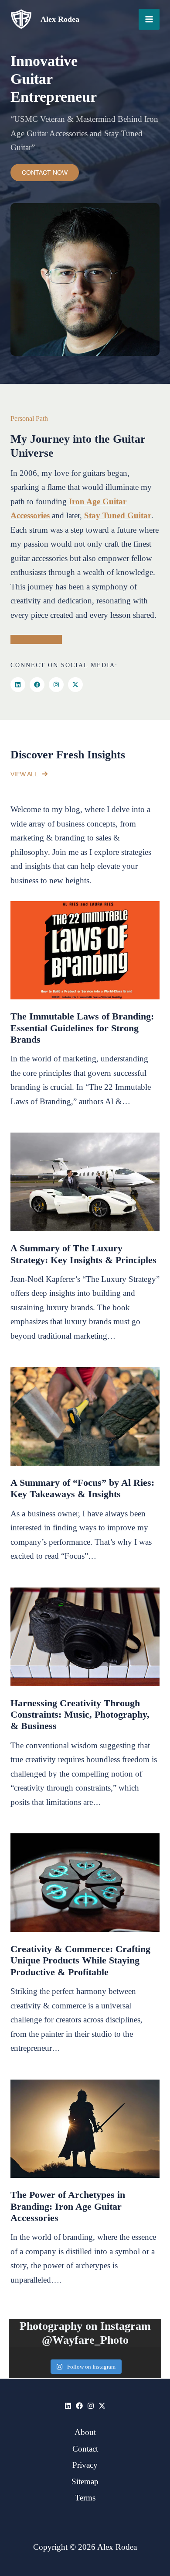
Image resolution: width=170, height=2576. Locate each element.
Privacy (85, 2465)
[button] (29, 774)
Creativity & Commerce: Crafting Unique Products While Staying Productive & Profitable (80, 1960)
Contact (85, 2449)
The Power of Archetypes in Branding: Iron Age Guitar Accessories (68, 2206)
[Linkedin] (68, 2406)
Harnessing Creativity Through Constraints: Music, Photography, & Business (80, 1715)
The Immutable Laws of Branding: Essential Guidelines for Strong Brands (82, 1028)
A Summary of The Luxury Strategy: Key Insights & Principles (83, 1254)
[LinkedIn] (18, 685)
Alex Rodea (60, 19)
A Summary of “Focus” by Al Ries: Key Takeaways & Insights (82, 1488)
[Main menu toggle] (149, 19)
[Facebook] (37, 685)
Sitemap (85, 2481)
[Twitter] (102, 2406)
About (85, 2432)
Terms (85, 2498)
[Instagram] (56, 685)
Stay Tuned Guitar (118, 515)
